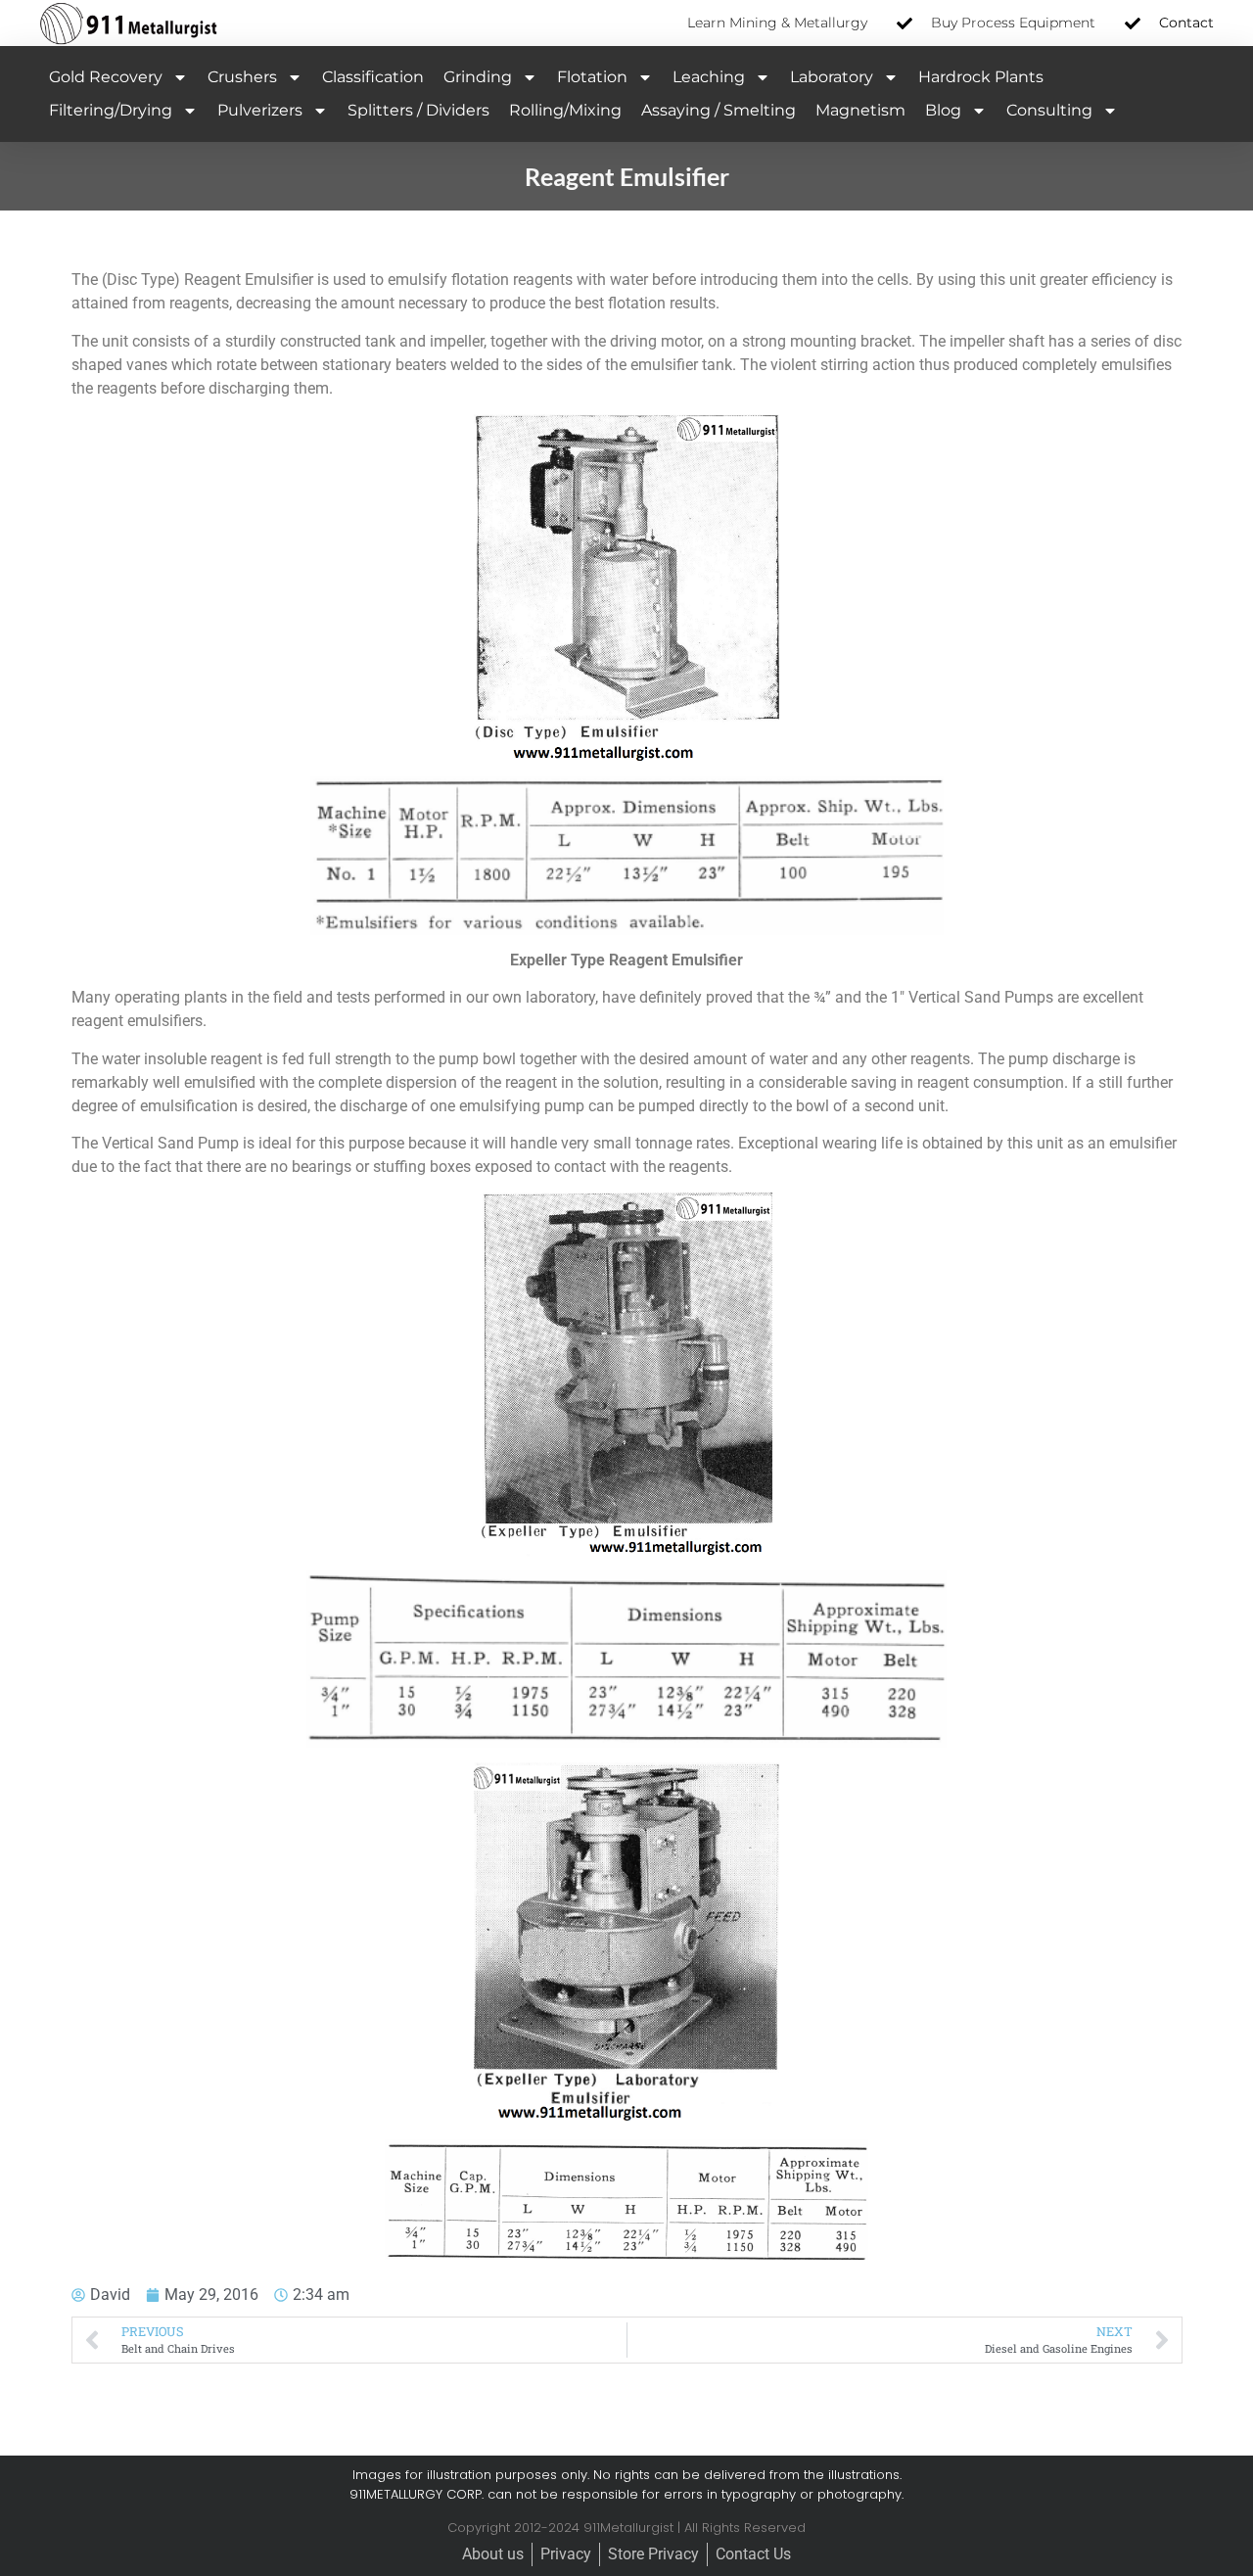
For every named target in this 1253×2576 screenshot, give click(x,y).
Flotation (592, 77)
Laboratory (832, 77)
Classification (373, 77)
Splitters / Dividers (418, 110)
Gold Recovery (106, 77)
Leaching (709, 77)
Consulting (1049, 110)
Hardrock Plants (981, 77)
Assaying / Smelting (719, 110)
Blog (943, 110)
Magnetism (860, 110)
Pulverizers (260, 110)
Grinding (478, 77)
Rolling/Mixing (565, 110)
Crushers (242, 77)
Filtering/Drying (111, 110)
